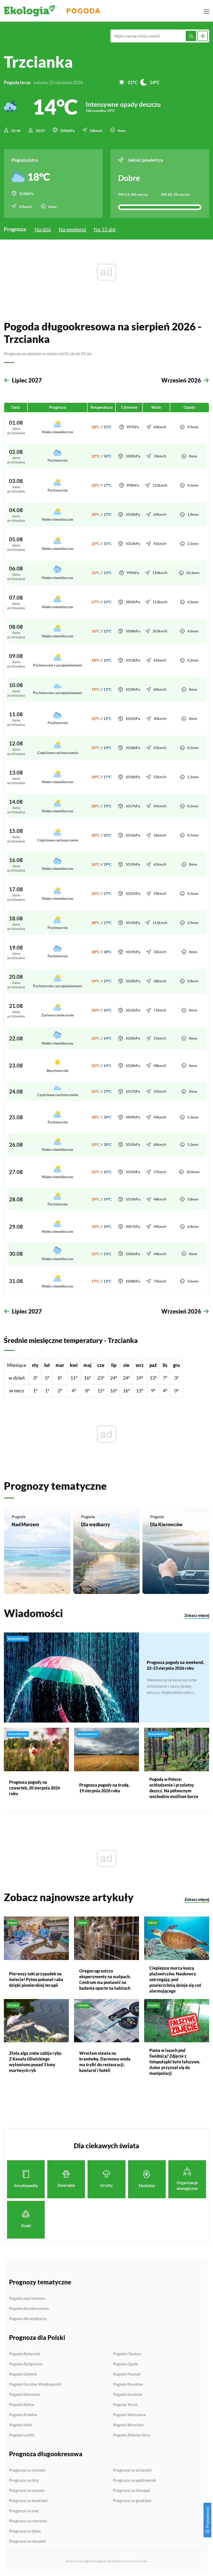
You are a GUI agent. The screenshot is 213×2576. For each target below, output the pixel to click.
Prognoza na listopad (132, 2491)
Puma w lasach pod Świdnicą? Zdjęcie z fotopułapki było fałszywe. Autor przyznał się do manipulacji (175, 2062)
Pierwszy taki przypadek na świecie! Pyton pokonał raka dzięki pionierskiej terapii (36, 1979)
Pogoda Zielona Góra (132, 2435)
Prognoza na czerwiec (28, 2521)
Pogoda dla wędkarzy (28, 2319)
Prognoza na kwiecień (28, 2501)
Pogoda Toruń (125, 2405)
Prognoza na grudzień (132, 2501)
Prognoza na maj (24, 2511)
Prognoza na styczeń (27, 2470)
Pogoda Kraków (23, 2415)
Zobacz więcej (197, 1615)
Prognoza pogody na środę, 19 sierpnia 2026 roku (104, 1788)
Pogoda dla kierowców (29, 2309)
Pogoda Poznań (127, 2374)
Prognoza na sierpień (28, 2541)
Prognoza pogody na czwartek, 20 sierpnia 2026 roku (35, 1788)
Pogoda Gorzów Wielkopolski (35, 2384)
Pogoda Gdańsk (23, 2374)
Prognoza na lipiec (25, 2531)
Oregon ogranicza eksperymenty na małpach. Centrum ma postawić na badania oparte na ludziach (105, 1979)
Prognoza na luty (24, 2480)
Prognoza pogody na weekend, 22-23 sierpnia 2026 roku (175, 1665)
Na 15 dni (105, 229)
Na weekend (72, 229)
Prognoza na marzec (27, 2491)
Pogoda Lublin (22, 2435)
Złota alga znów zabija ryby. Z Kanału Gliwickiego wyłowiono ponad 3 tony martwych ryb (36, 2062)
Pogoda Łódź (21, 2425)
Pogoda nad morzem (27, 2298)
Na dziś (43, 229)
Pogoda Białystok (25, 2354)
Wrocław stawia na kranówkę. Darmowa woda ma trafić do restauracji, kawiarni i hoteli (105, 2062)
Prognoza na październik (135, 2480)
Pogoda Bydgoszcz (26, 2364)
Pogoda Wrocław (128, 2425)
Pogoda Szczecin (128, 2395)
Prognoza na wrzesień (132, 2470)
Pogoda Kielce (22, 2405)
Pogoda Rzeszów (128, 2384)
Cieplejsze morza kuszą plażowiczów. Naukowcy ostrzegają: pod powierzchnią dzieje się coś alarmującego (175, 1979)
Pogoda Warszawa (129, 2415)
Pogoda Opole (125, 2364)
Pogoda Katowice (25, 2395)
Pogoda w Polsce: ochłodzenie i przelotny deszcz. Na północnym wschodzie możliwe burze (174, 1788)
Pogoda (84, 11)
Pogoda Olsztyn (127, 2354)
